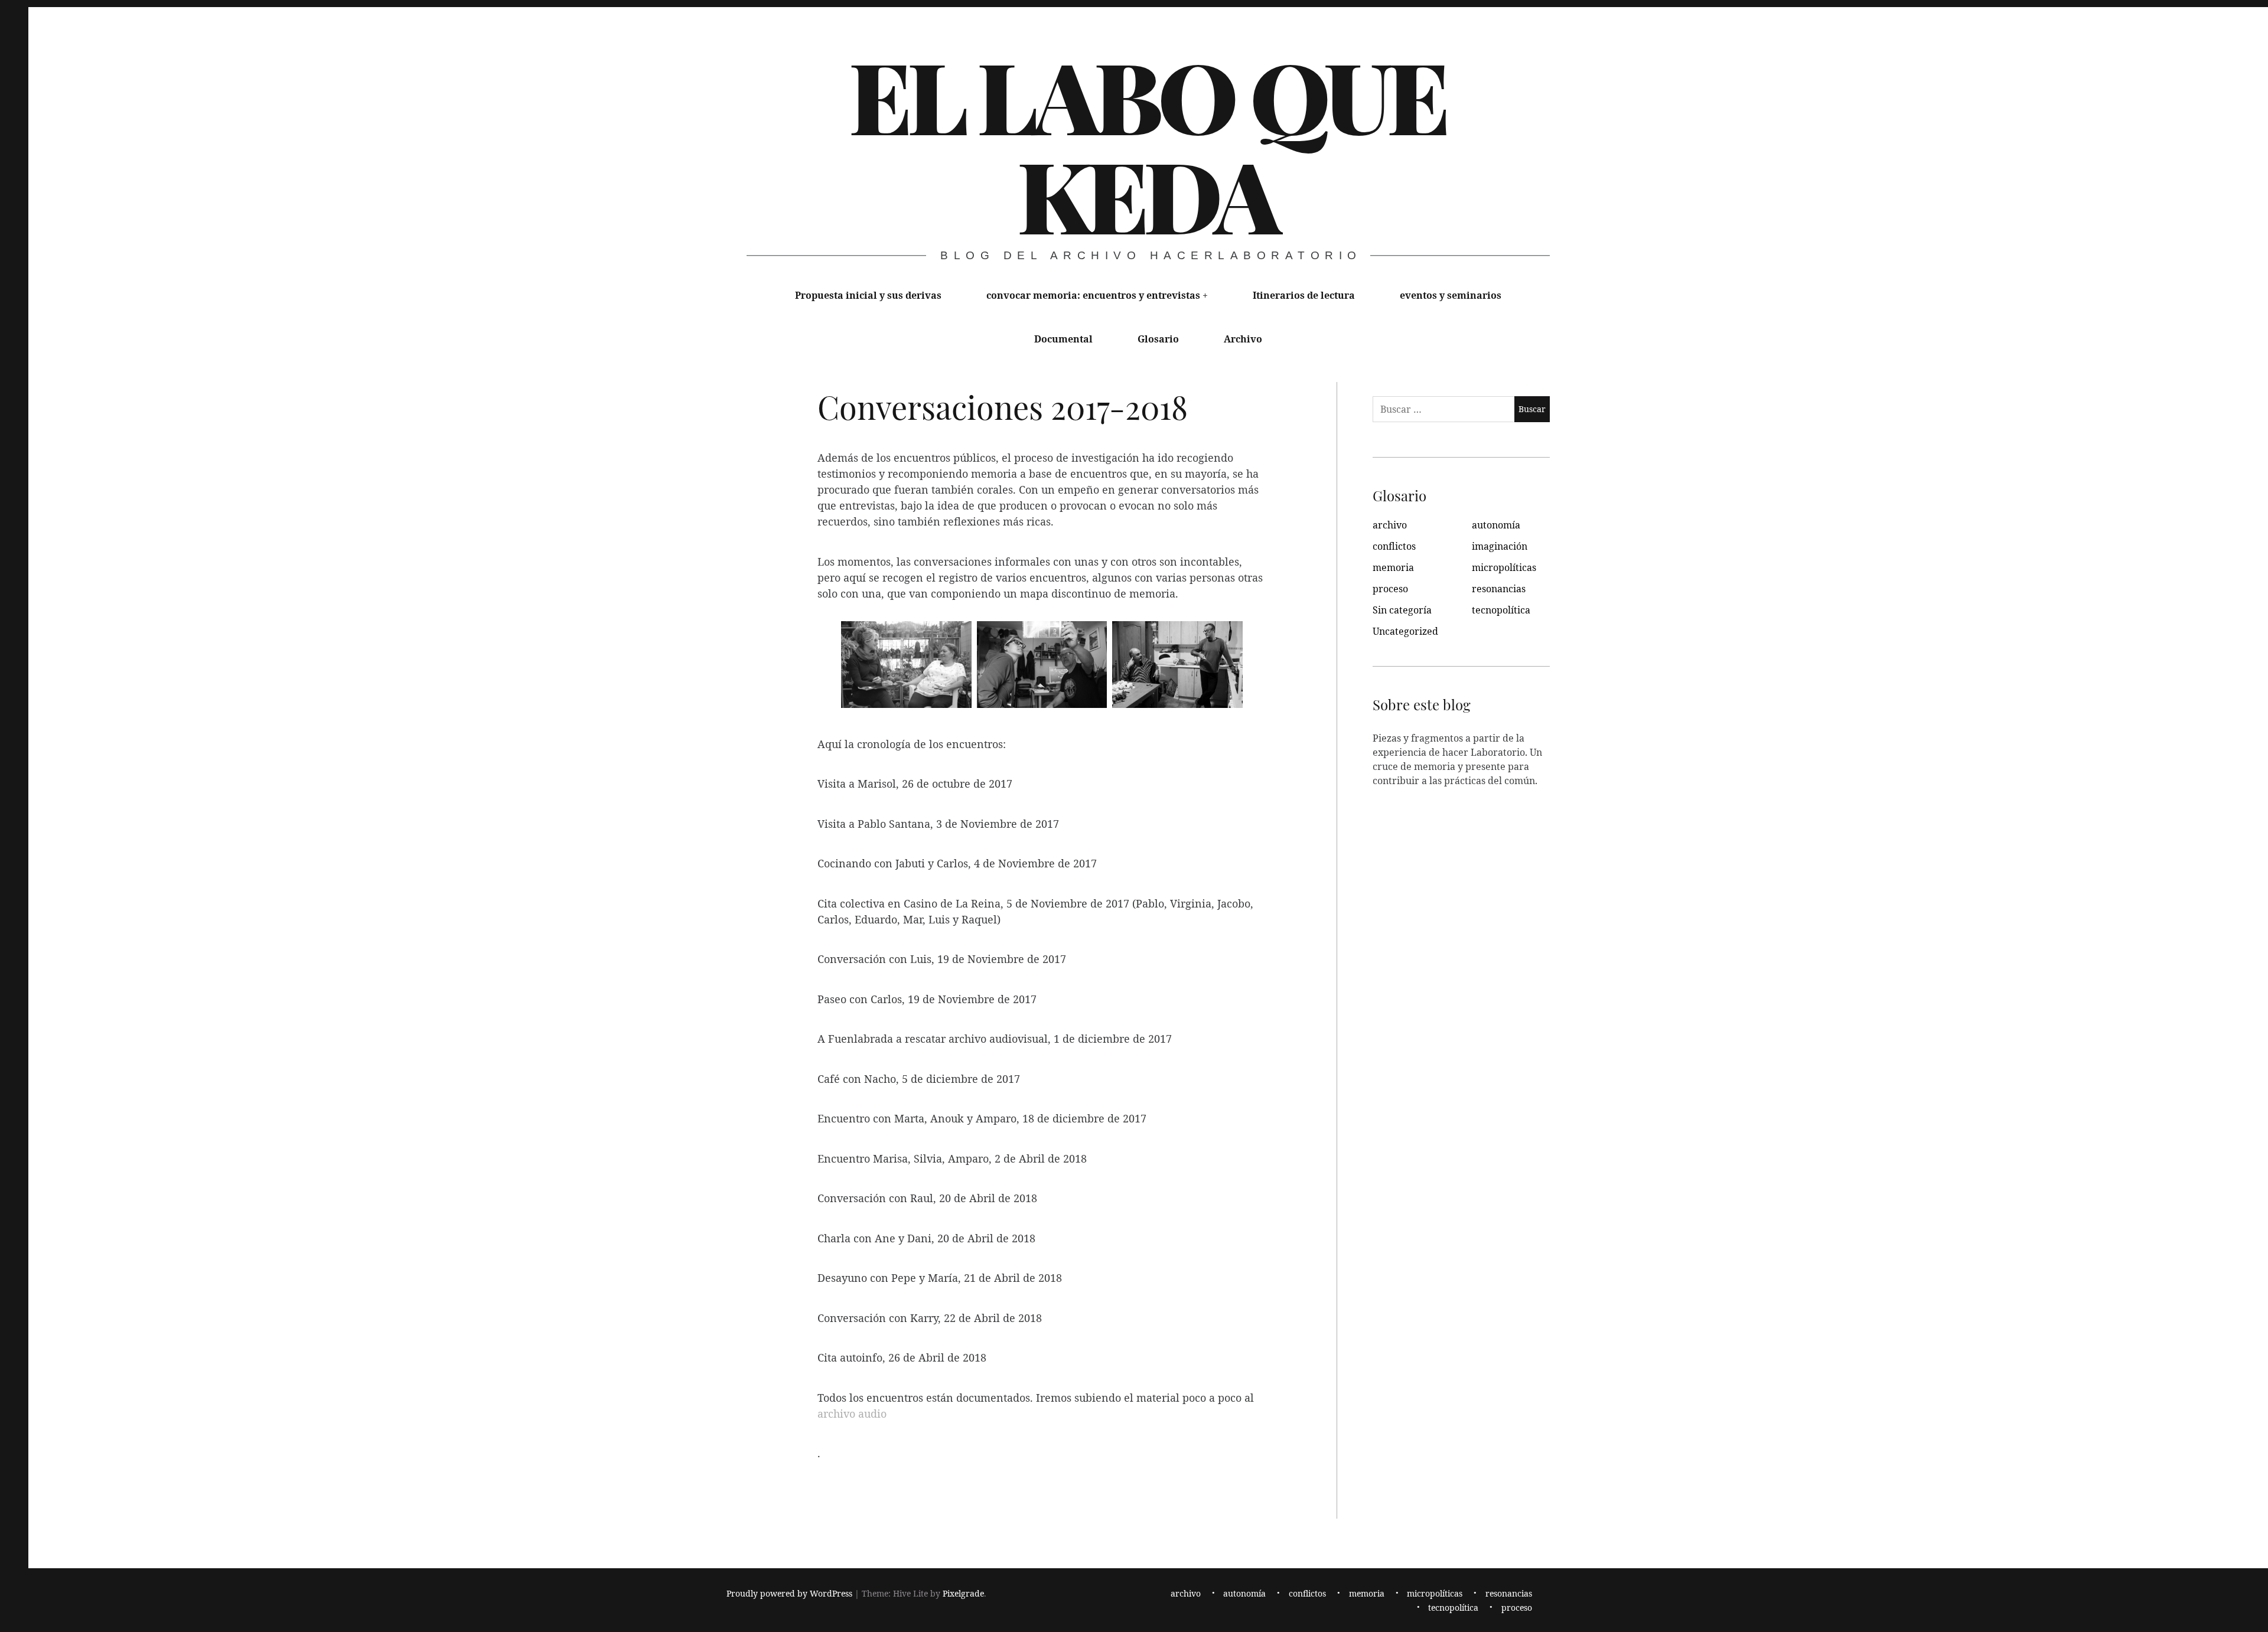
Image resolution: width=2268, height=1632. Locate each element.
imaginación (1500, 546)
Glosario (1158, 339)
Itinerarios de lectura (1304, 295)
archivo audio (852, 1414)
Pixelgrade (963, 1593)
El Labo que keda (1147, 144)
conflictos (1394, 546)
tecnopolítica (1501, 610)
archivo (1390, 525)
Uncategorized (1405, 631)
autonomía (1496, 525)
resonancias (1499, 589)
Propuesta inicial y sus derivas (868, 295)
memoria (1393, 567)
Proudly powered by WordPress (789, 1593)
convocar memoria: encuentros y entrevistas (1093, 295)
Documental (1063, 339)
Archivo (1243, 339)
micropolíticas (1504, 567)
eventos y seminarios (1451, 295)
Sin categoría (1402, 610)
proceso (1390, 589)
